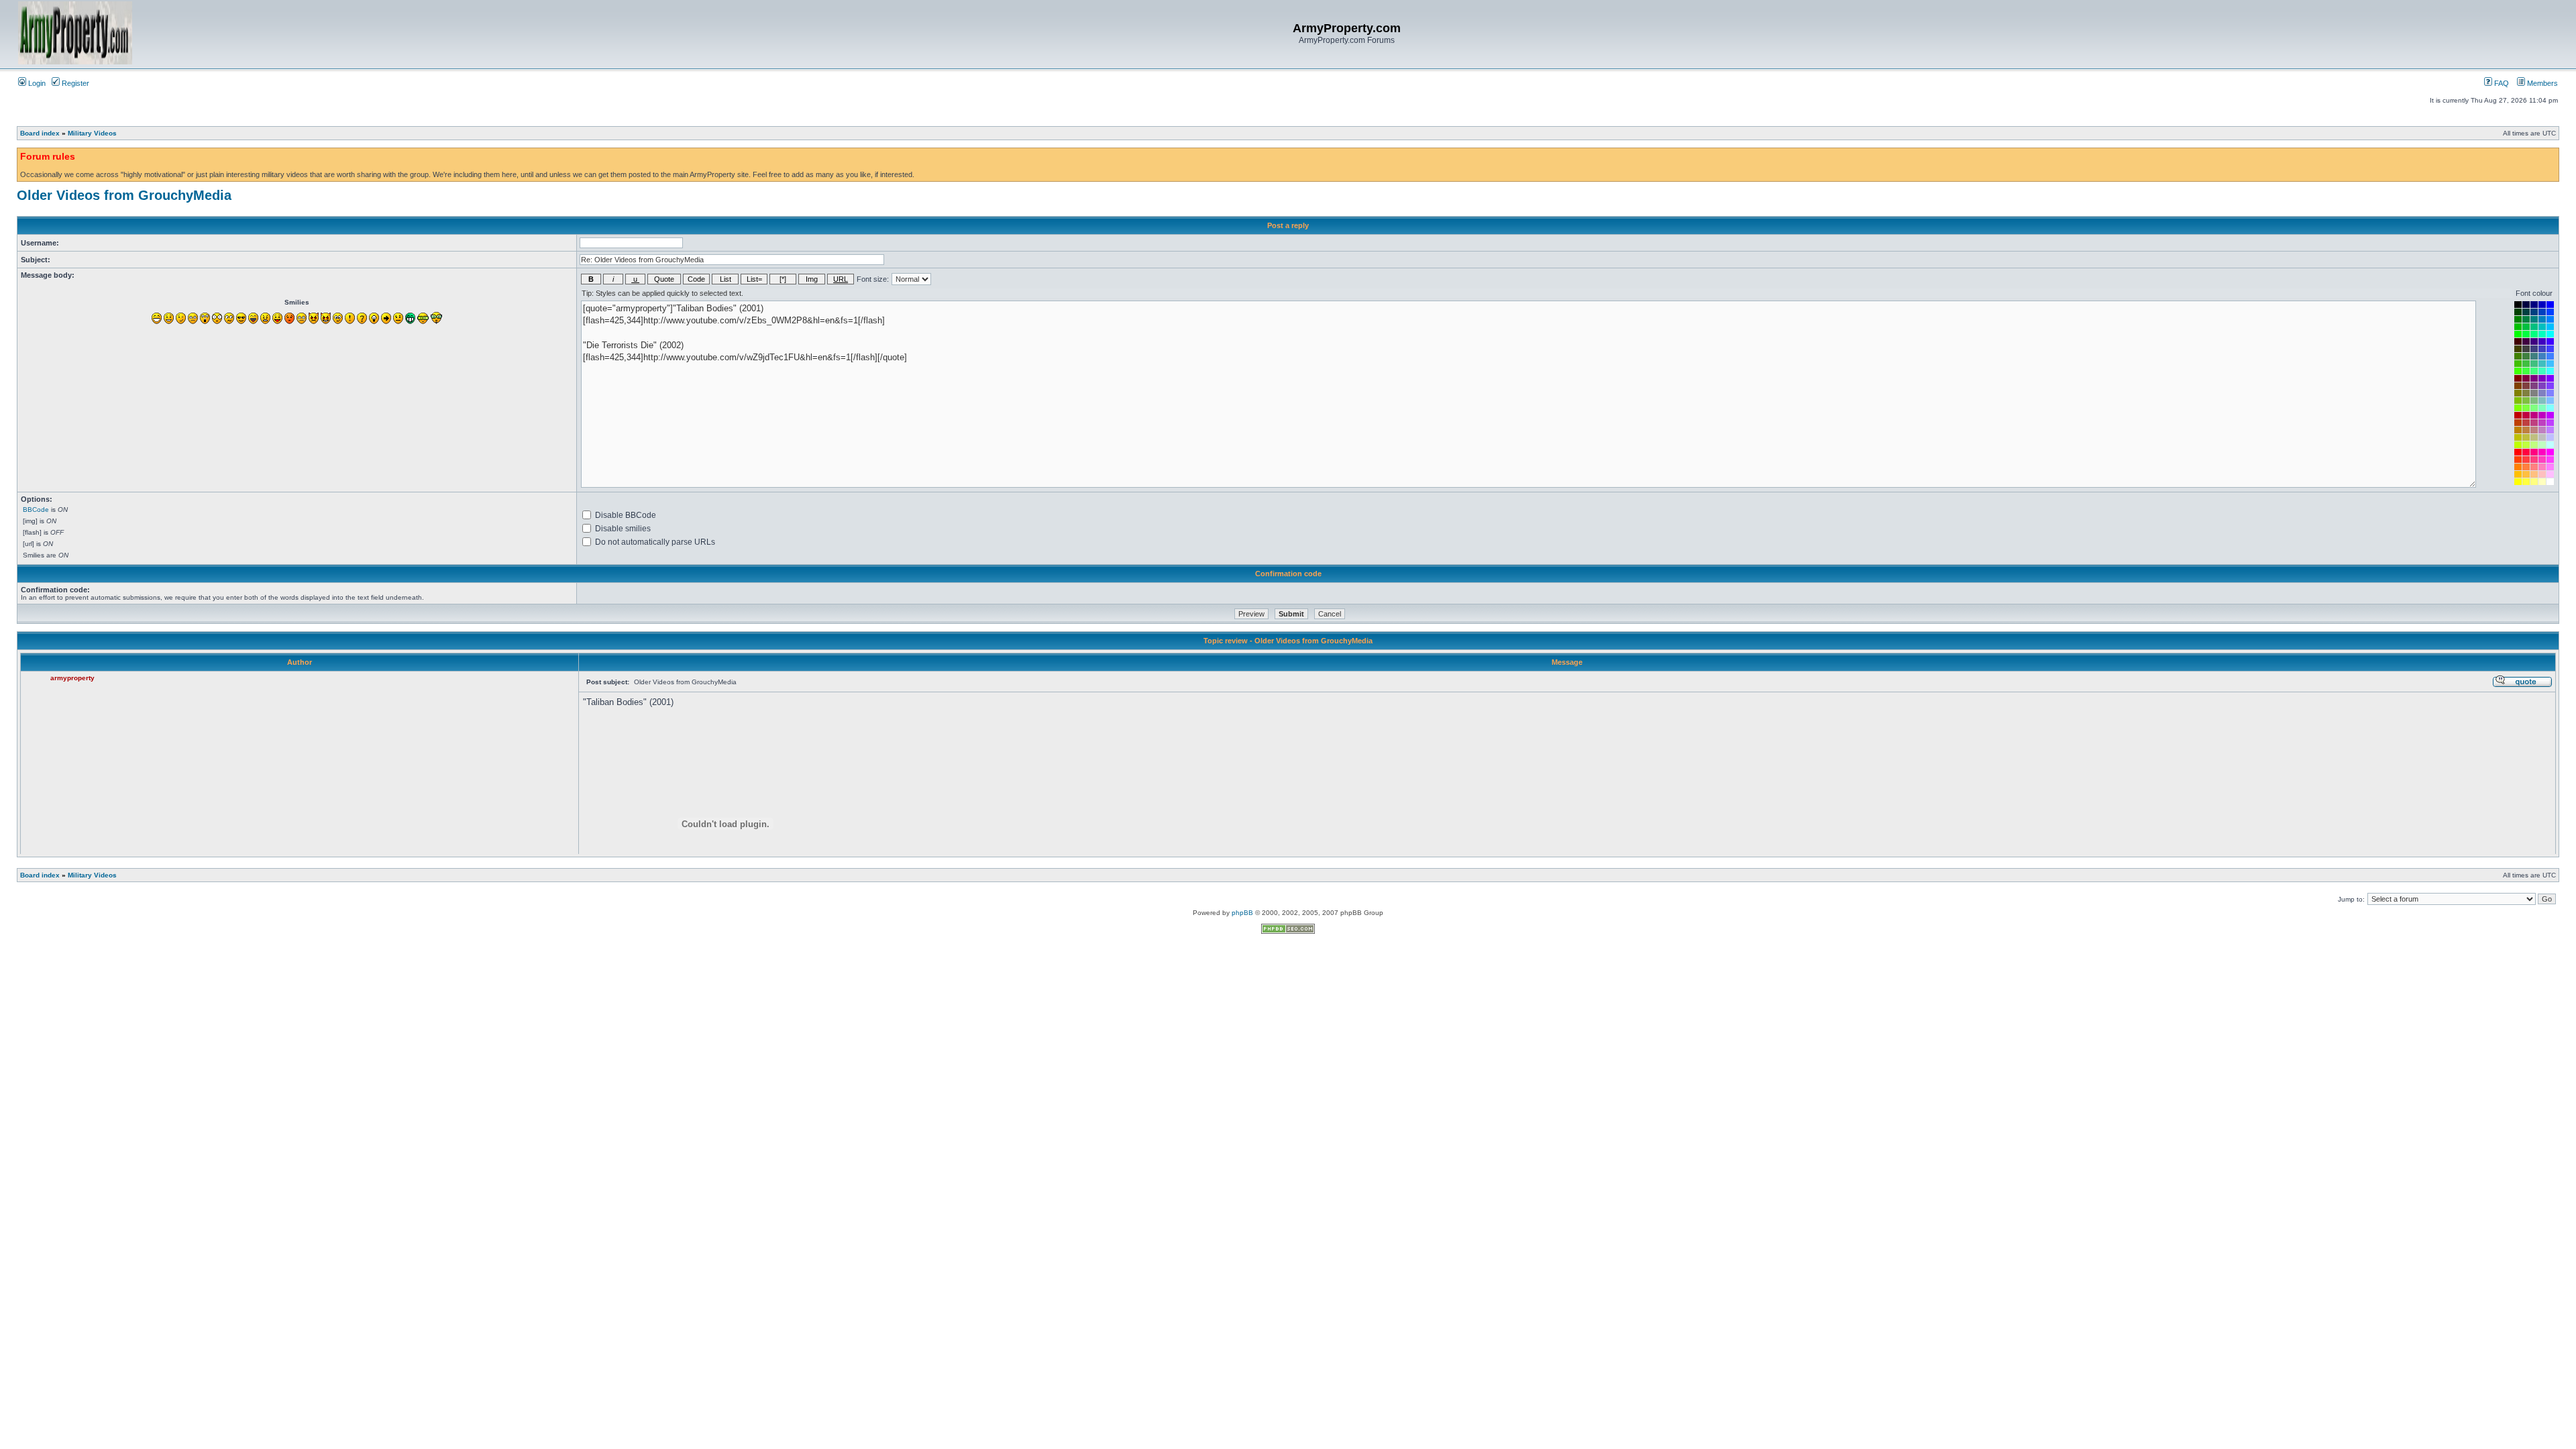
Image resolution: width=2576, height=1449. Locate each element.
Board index (40, 133)
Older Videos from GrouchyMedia (124, 195)
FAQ (2501, 83)
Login (36, 83)
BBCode (36, 509)
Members (2541, 83)
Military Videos (92, 133)
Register (74, 83)
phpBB (1242, 913)
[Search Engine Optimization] (1288, 931)
